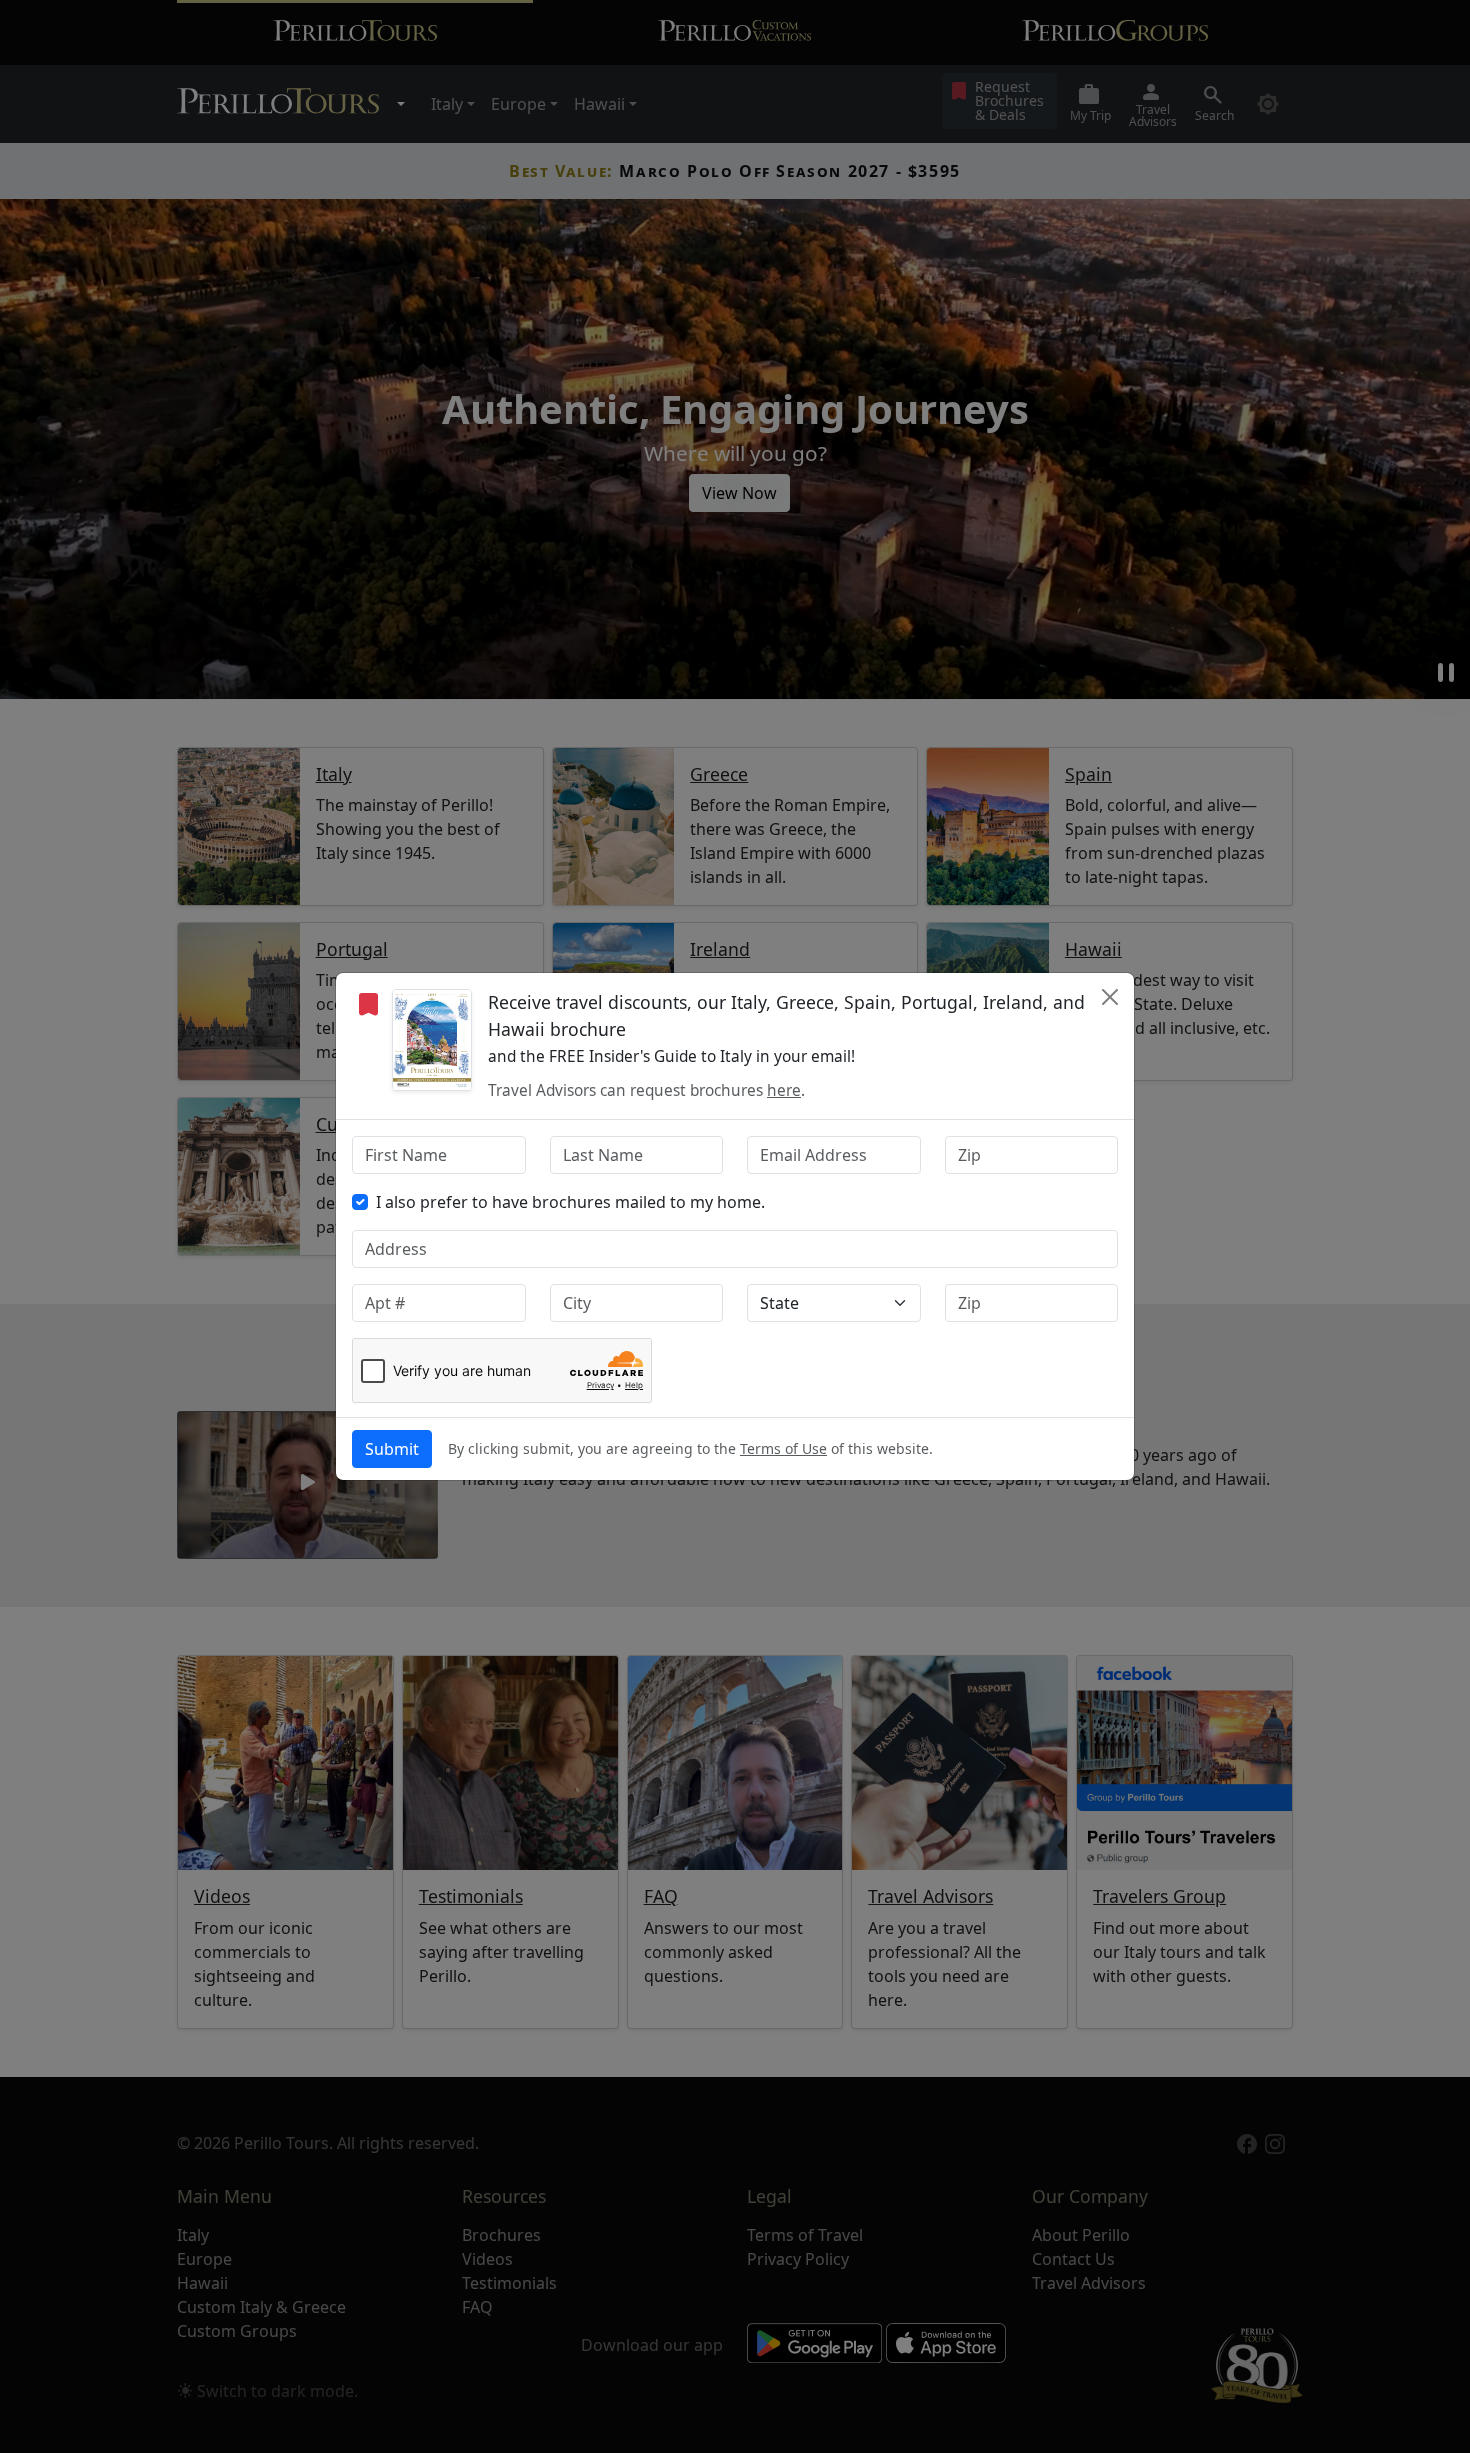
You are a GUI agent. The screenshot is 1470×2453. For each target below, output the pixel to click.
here (784, 1090)
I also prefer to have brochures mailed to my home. (570, 1202)
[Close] (1110, 997)
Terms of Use (783, 1448)
